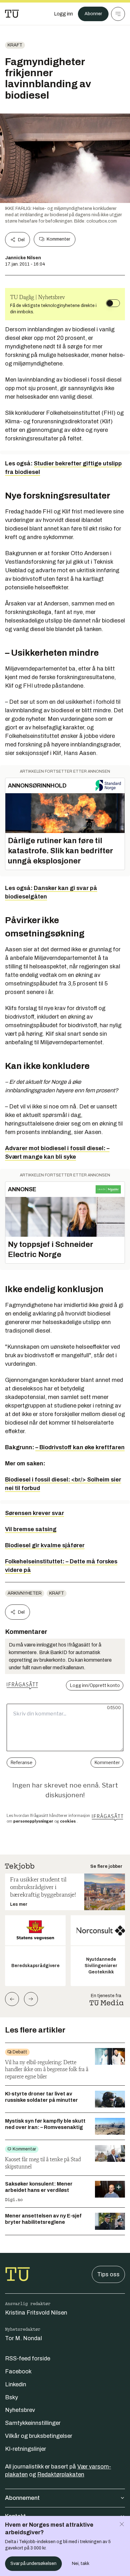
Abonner (93, 14)
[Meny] (118, 14)
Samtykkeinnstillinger (33, 2423)
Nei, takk (81, 2564)
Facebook (18, 2371)
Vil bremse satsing (31, 1529)
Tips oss (108, 2274)
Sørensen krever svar (35, 1513)
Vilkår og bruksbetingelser (39, 2436)
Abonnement (22, 2498)
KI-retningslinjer (26, 2449)
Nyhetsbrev (20, 2410)
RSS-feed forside (28, 2358)
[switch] (113, 303)
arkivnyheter (25, 1593)
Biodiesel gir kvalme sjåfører (45, 1545)
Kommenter (58, 239)
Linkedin (16, 2384)
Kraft (15, 45)
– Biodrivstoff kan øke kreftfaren (80, 1447)
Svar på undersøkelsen (33, 2564)
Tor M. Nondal (24, 2338)
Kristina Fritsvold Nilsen (36, 2313)
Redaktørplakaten (61, 2475)
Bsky (12, 2397)
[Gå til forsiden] (12, 14)
